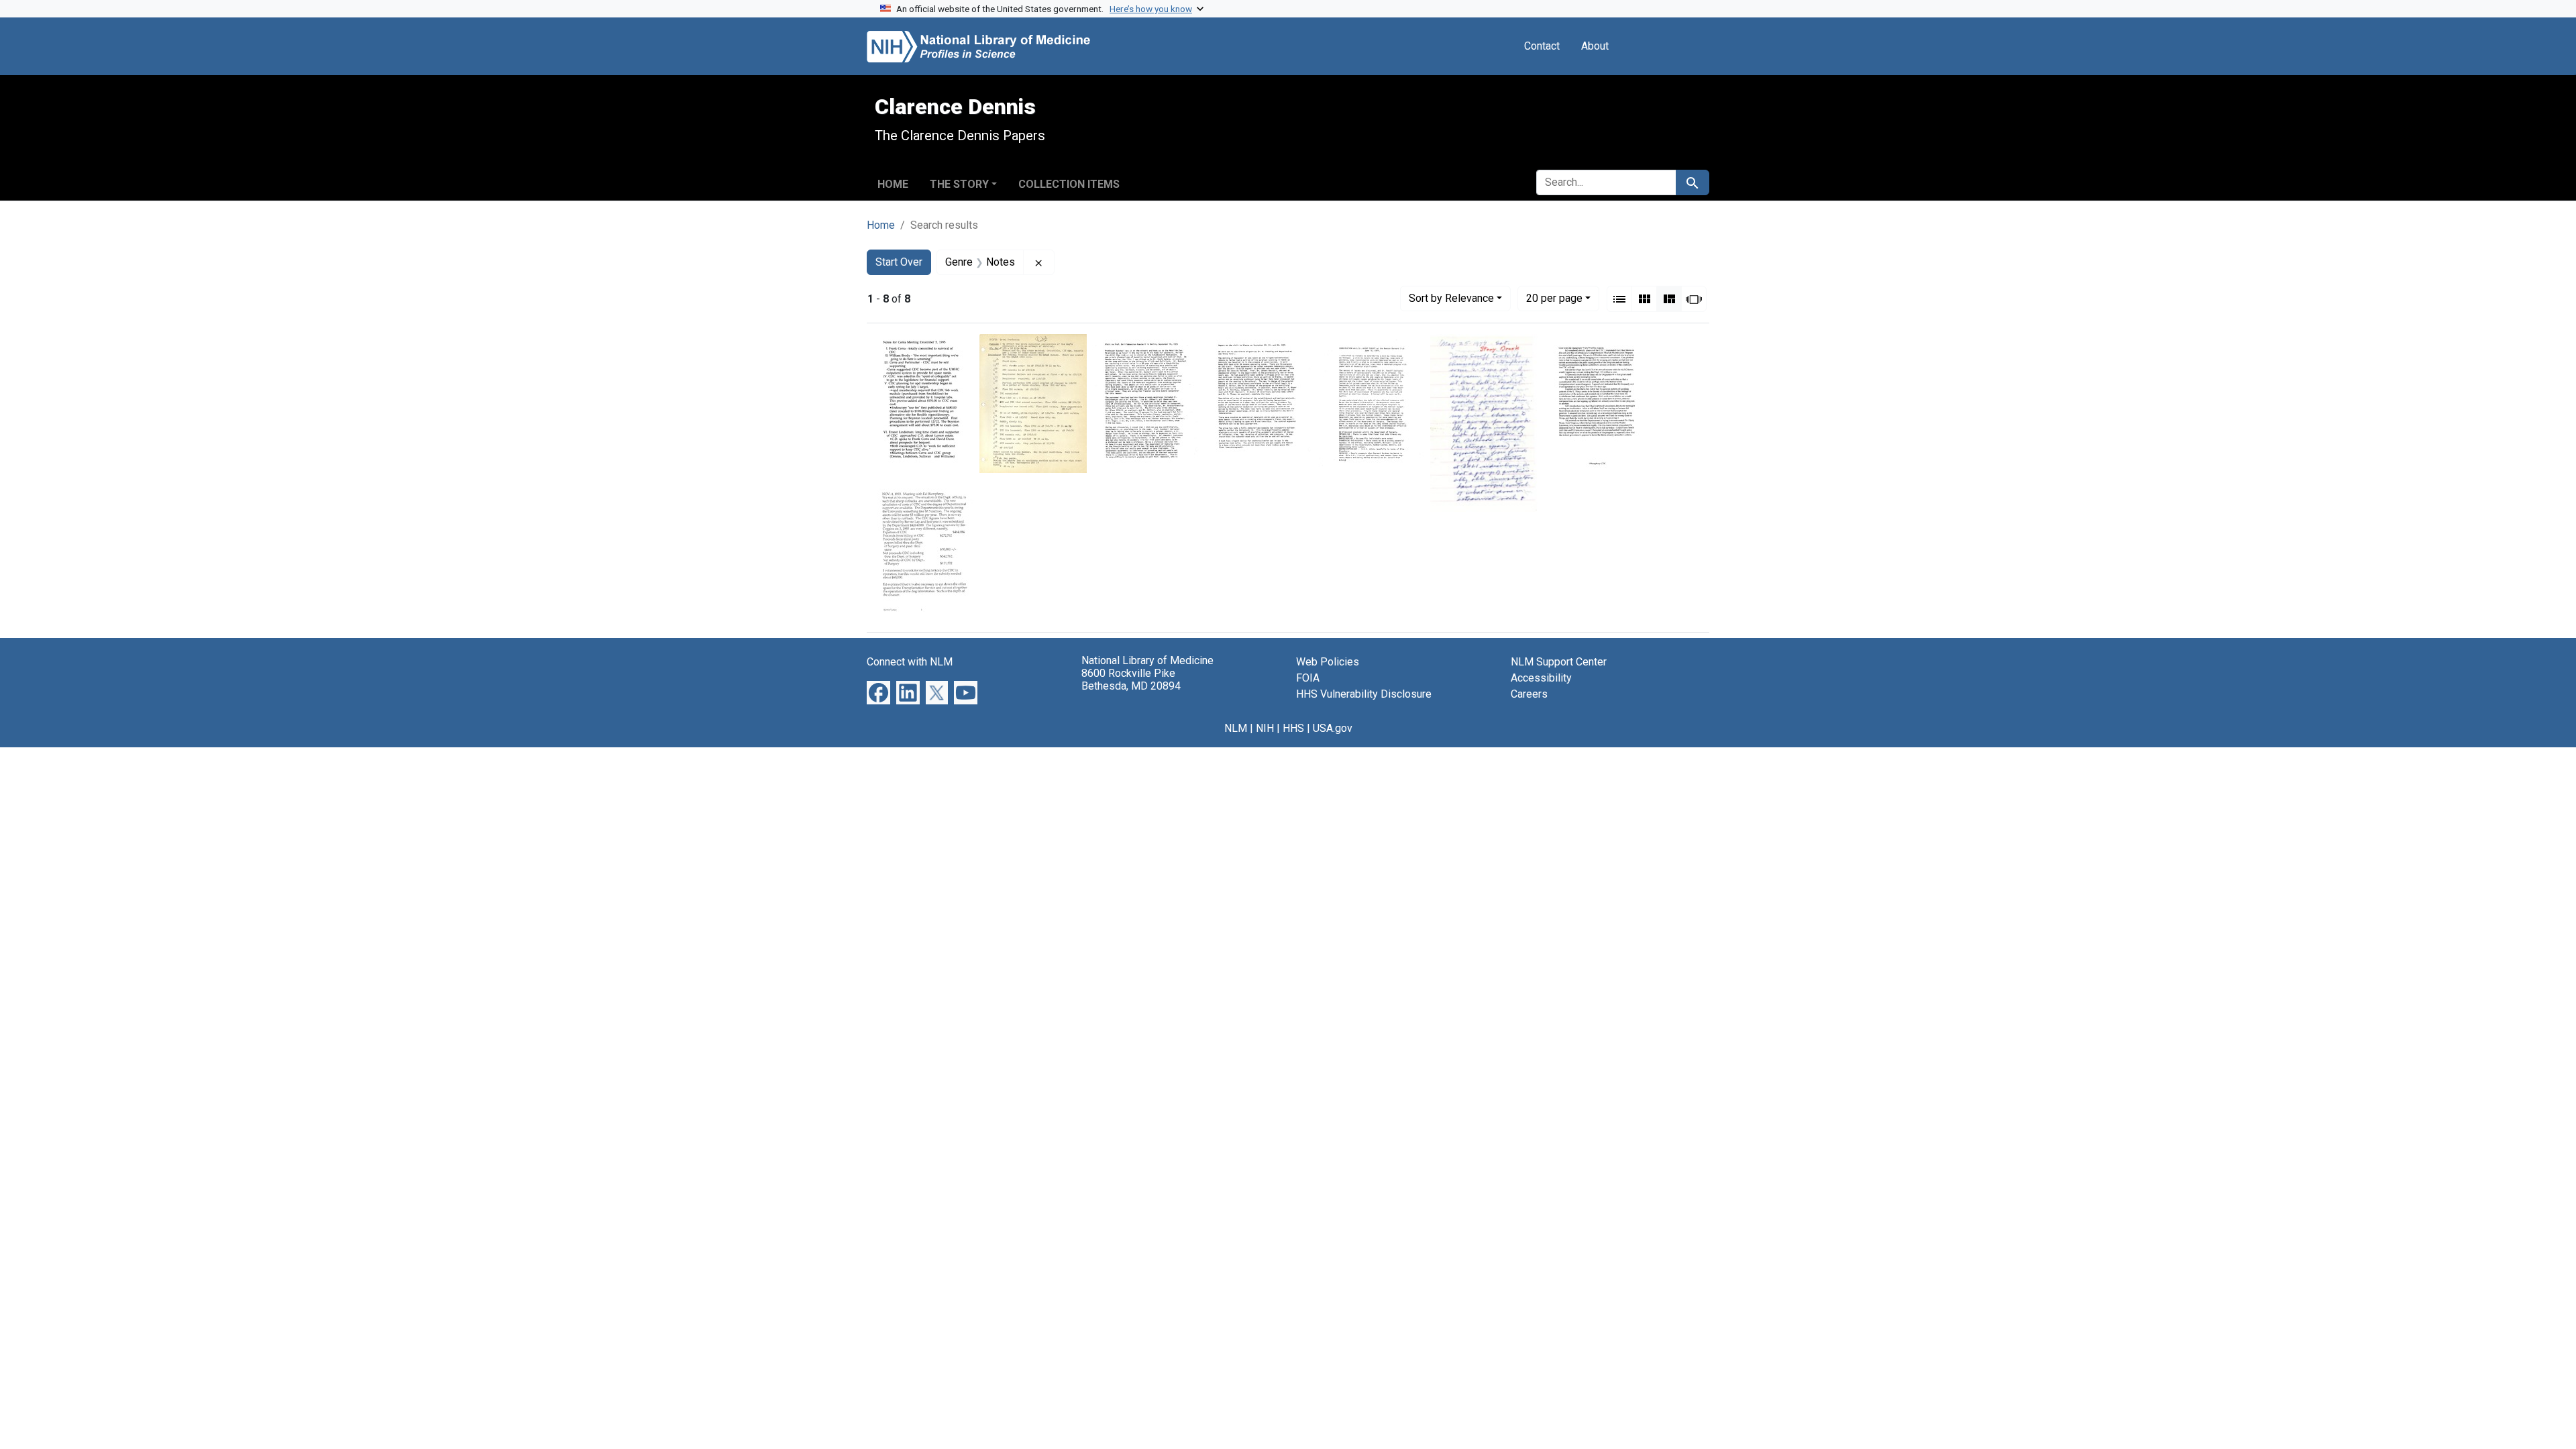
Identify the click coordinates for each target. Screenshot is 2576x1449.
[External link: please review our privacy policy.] (878, 692)
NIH (1265, 728)
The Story (959, 184)
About (1595, 46)
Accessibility (1541, 678)
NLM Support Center (1559, 662)
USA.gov (1333, 728)
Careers (1529, 694)
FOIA (1308, 678)
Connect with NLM (910, 662)
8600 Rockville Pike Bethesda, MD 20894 (1131, 680)
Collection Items (1069, 184)
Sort (1451, 298)
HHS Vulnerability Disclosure (1364, 694)
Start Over (899, 262)
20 (1554, 298)
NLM (1236, 728)
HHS (1293, 728)
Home (893, 184)
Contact (1542, 46)
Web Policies (1328, 662)
